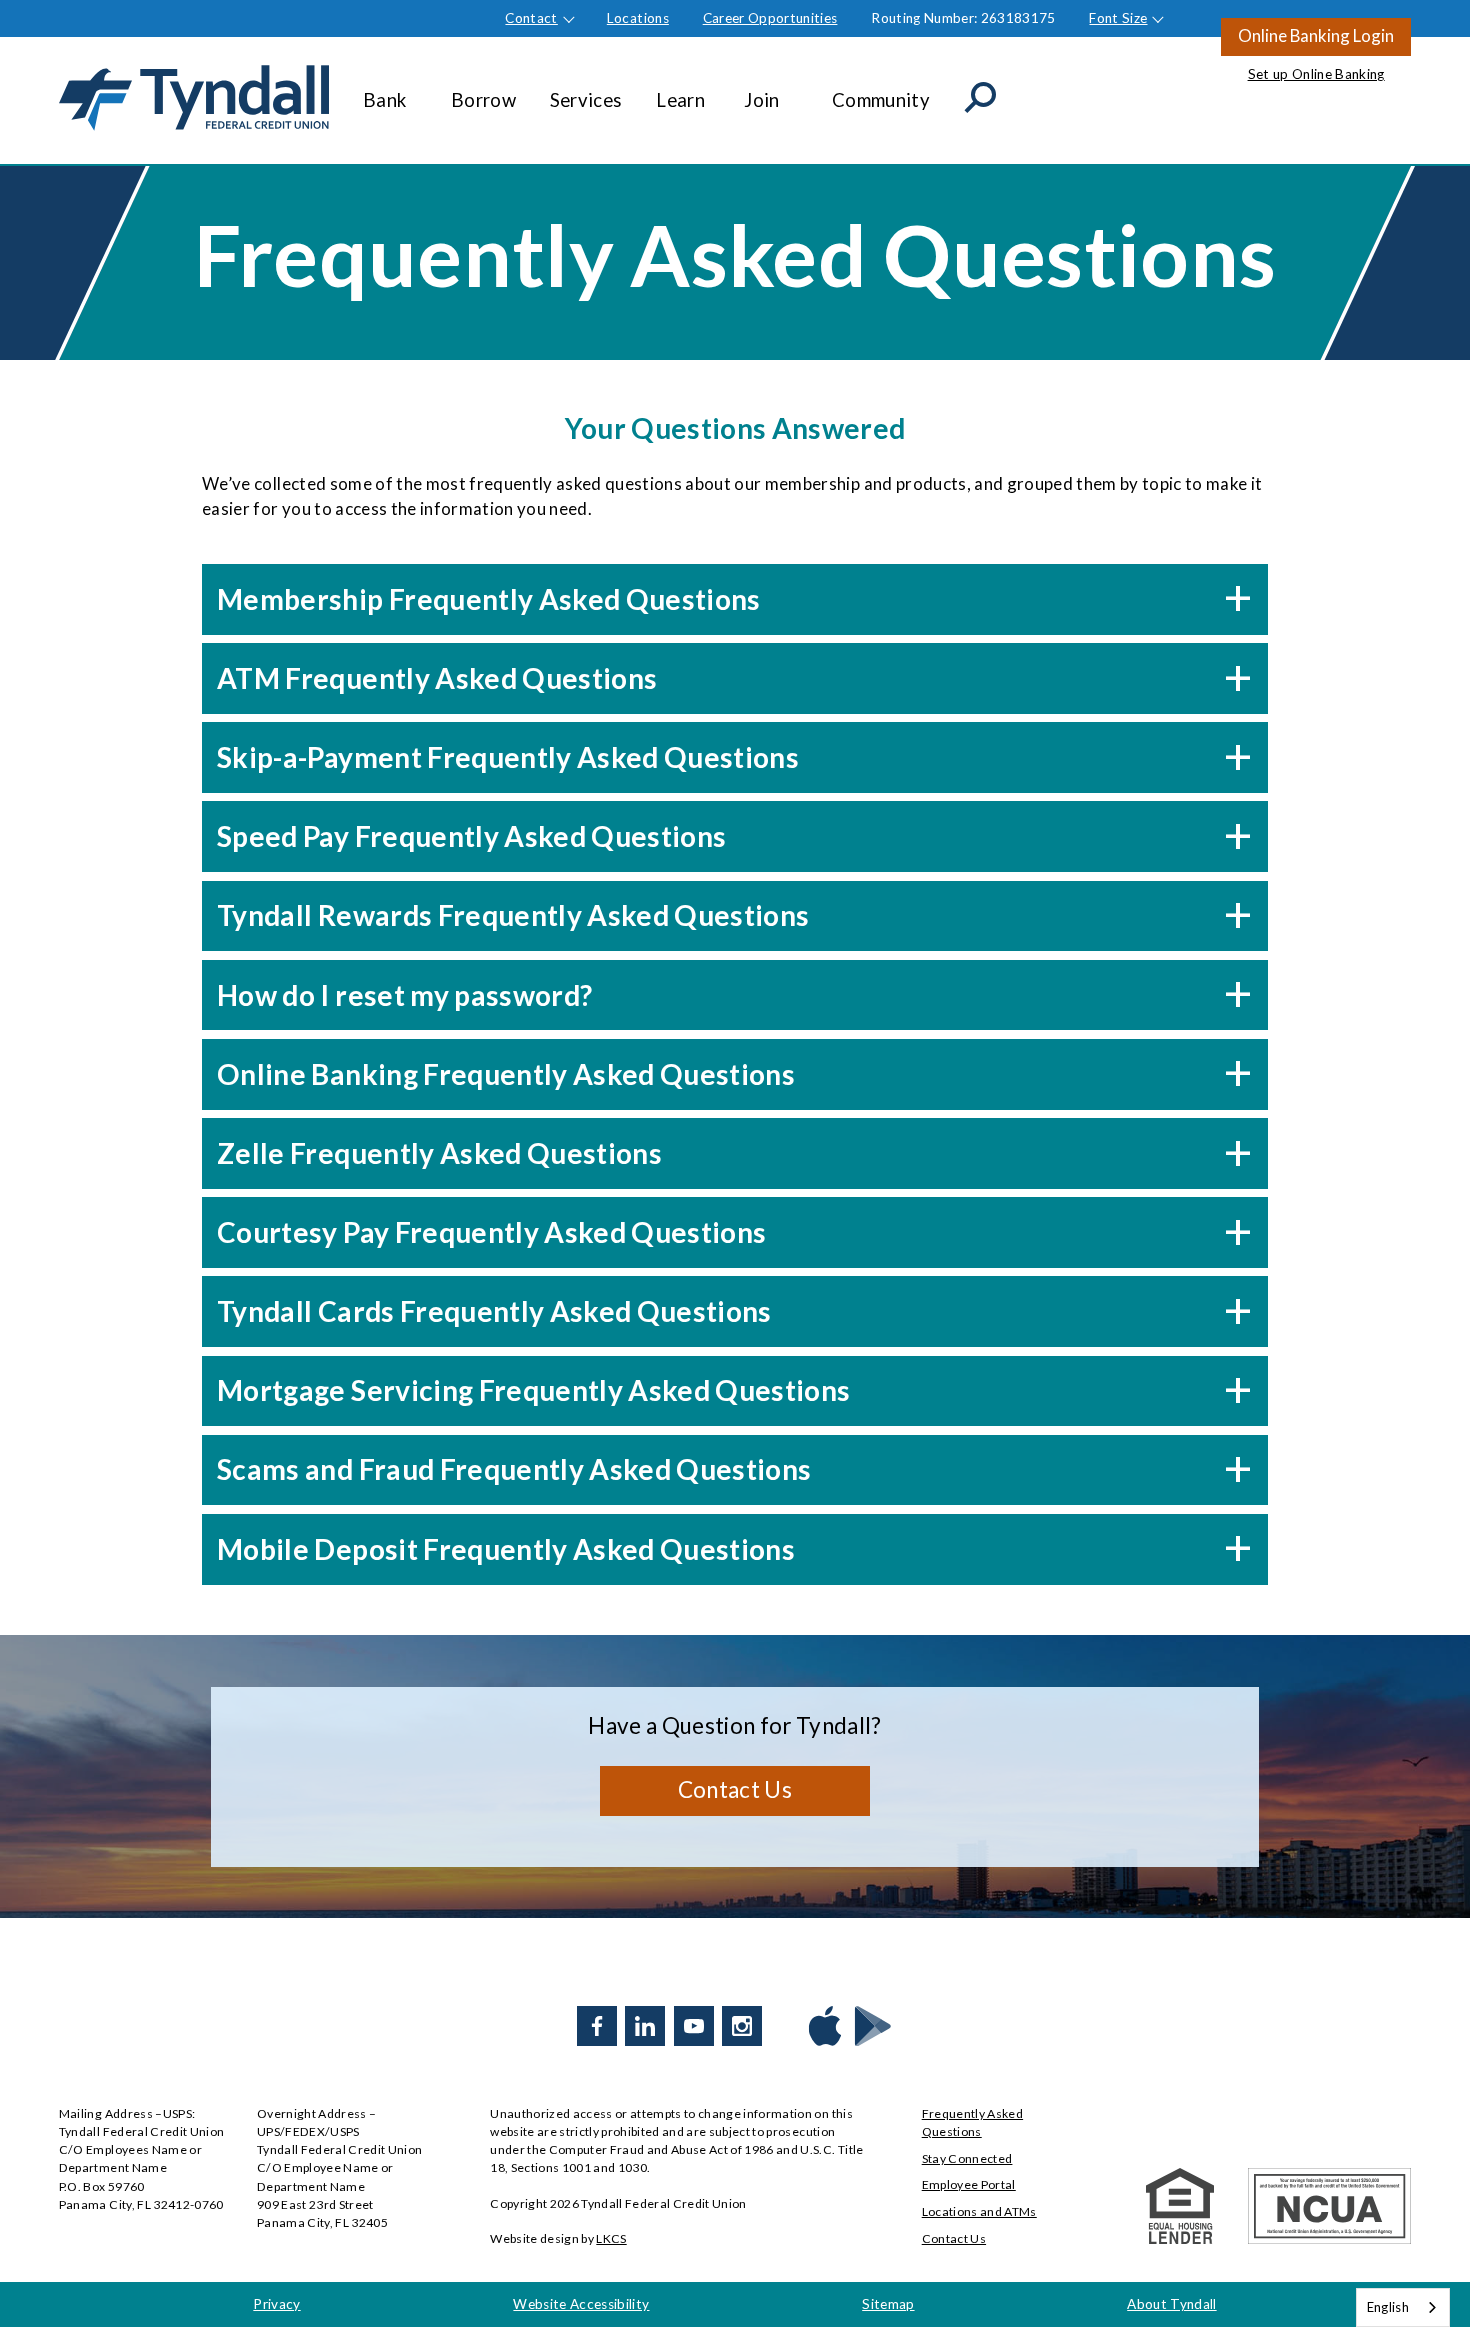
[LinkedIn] (645, 2026)
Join (761, 100)
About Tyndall (1171, 2304)
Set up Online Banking (1316, 74)
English (1388, 2307)
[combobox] (1403, 2307)
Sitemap (888, 2304)
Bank (384, 100)
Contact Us (735, 1789)
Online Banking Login (1316, 35)
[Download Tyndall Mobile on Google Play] (873, 2026)
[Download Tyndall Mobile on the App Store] (825, 2026)
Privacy (276, 2304)
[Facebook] (597, 2026)
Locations (638, 18)
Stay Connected (967, 2158)
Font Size (1118, 18)
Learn (680, 100)
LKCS (611, 2238)
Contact (531, 18)
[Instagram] (742, 2026)
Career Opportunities (770, 18)
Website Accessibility (581, 2304)
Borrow (483, 100)
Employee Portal (969, 2184)
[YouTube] (694, 2026)
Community (881, 100)
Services (586, 100)
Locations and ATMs (979, 2211)
